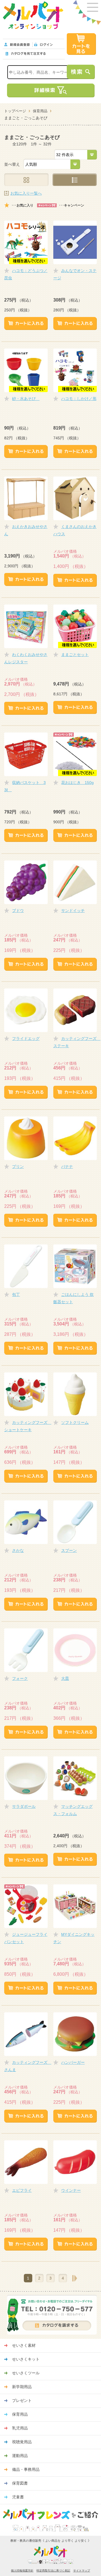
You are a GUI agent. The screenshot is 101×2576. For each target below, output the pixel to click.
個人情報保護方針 (22, 2571)
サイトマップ (82, 2571)
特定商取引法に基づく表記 (53, 2571)
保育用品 (40, 111)
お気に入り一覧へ (26, 193)
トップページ (15, 111)
